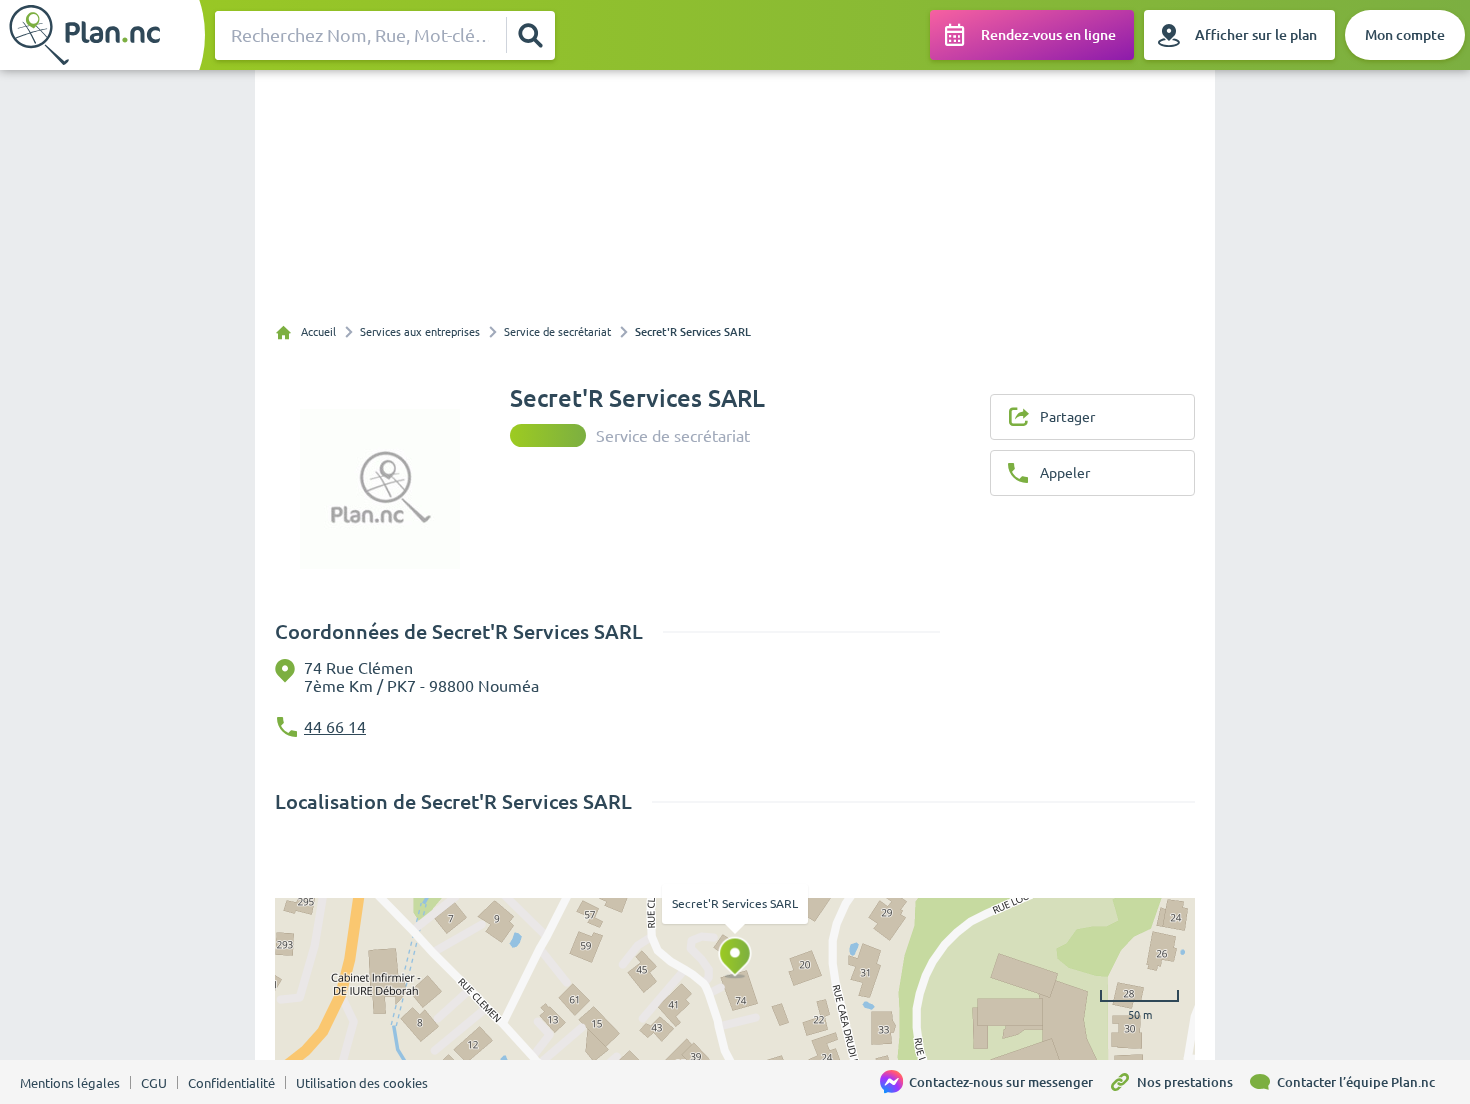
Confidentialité (231, 1083)
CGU (154, 1083)
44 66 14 (335, 727)
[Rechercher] (530, 35)
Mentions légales (70, 1083)
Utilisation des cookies (362, 1083)
